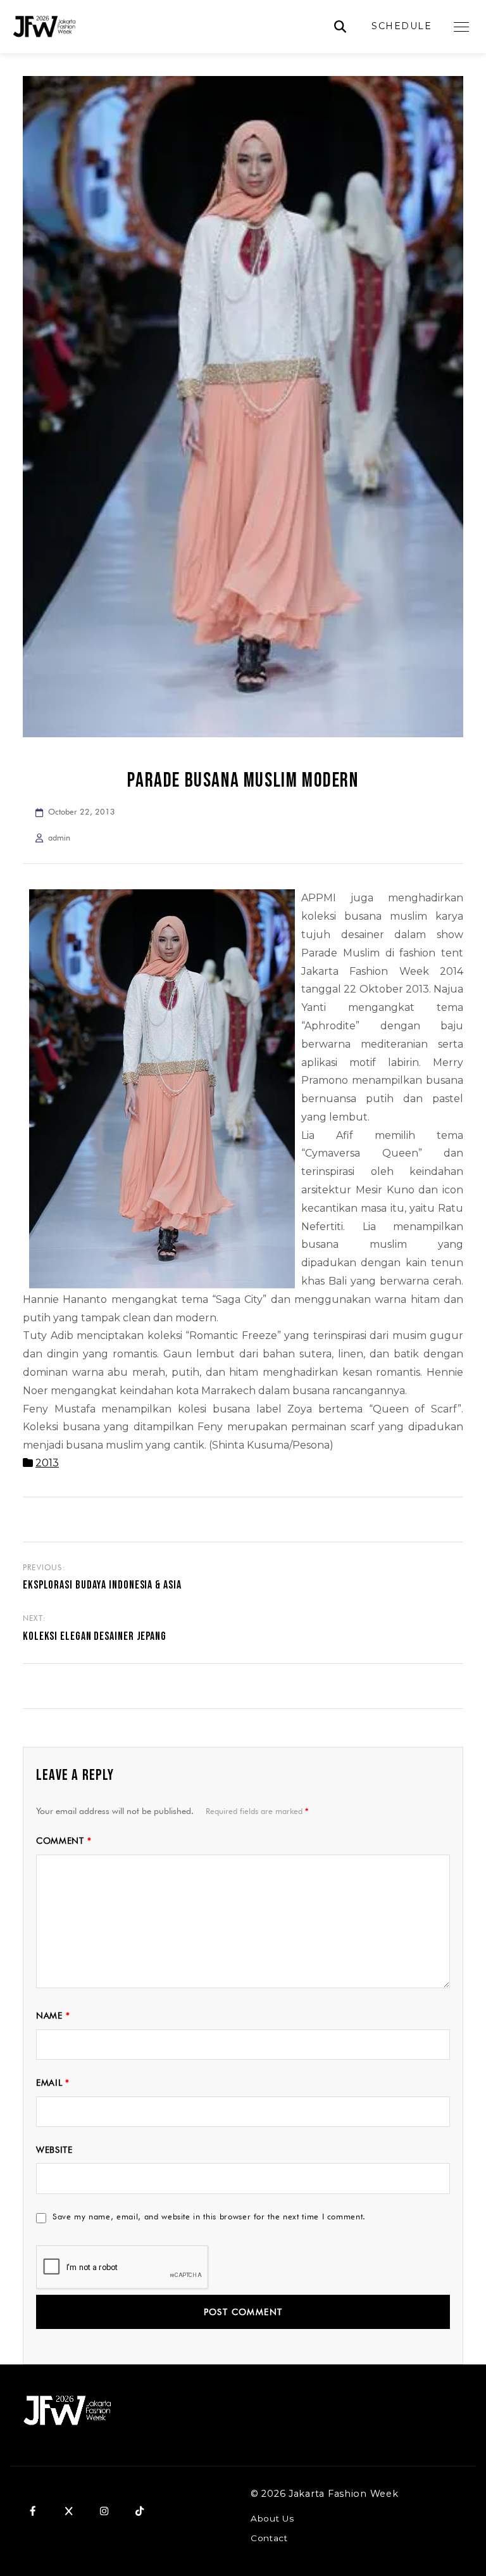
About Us (272, 2518)
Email (53, 2083)
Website (54, 2150)
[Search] (340, 27)
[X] (68, 2511)
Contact (269, 2538)
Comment (64, 1841)
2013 (47, 1463)
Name (53, 2015)
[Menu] (461, 27)
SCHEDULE (402, 26)
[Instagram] (104, 2511)
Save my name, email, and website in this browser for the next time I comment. (209, 2216)
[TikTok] (139, 2511)
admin (59, 838)
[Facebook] (33, 2511)
